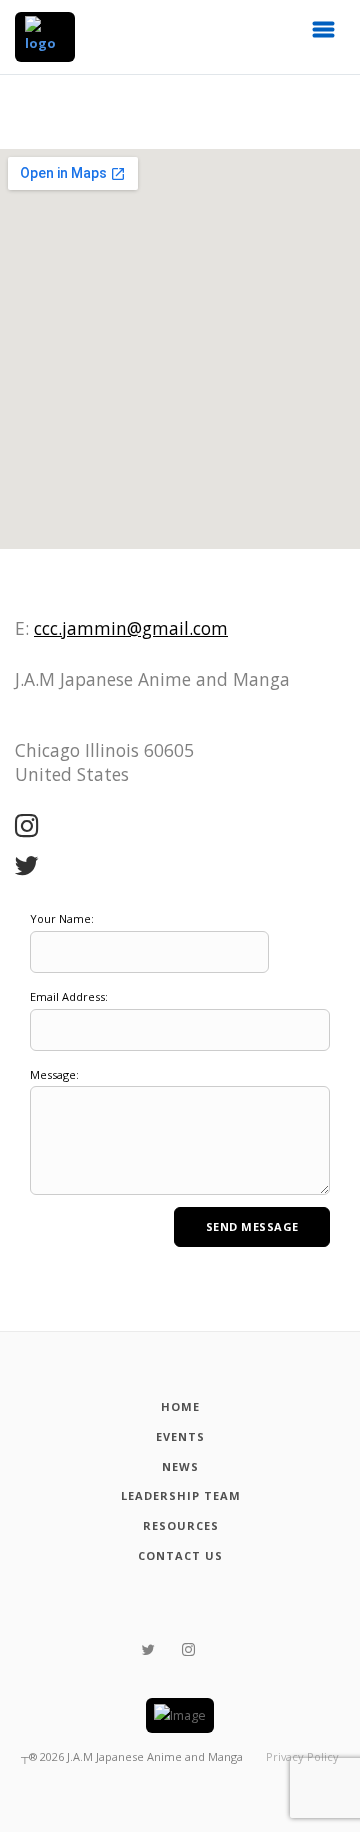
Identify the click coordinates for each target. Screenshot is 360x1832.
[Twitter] (27, 867)
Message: (54, 1074)
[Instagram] (27, 827)
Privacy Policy (302, 1756)
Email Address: (69, 996)
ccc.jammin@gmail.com (131, 628)
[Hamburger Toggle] (324, 35)
